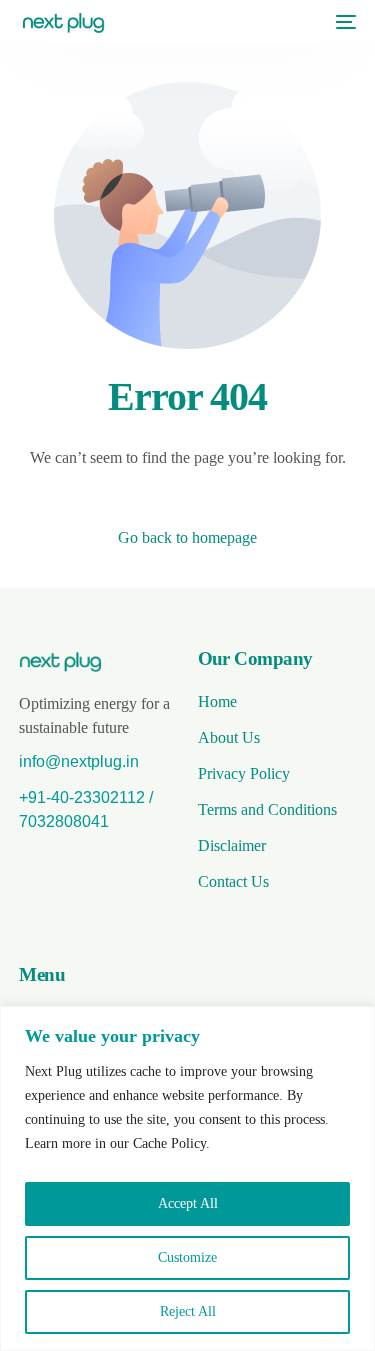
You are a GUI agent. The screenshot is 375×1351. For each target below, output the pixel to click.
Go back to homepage (187, 537)
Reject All (188, 1311)
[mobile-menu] (341, 22)
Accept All (188, 1203)
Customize (187, 1257)
